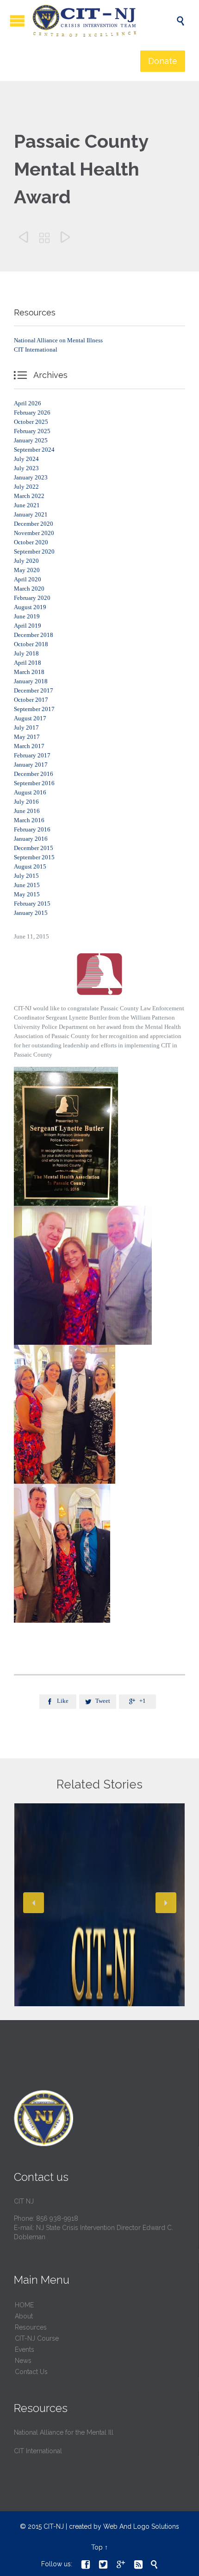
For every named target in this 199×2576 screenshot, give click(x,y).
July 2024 (26, 459)
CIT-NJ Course (37, 2338)
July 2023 (26, 468)
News (23, 2361)
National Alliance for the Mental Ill (64, 2432)
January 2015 (31, 913)
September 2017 (34, 709)
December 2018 (34, 635)
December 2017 (34, 690)
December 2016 (34, 774)
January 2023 (31, 477)
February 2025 (32, 431)
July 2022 (26, 487)
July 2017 (26, 727)
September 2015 (34, 857)
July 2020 (26, 561)
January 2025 (31, 440)
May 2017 (27, 737)
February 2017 (32, 755)
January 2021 (31, 514)
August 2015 (30, 866)
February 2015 (32, 904)
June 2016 (27, 811)
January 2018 (31, 681)
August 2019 (30, 607)
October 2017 (31, 700)
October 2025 (31, 422)
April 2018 (28, 663)
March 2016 (29, 820)
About (24, 2316)
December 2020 (34, 524)
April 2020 (28, 579)
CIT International (36, 350)
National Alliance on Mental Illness (58, 340)
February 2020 (32, 598)
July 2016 (26, 802)
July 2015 (26, 876)
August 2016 (30, 792)
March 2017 (29, 746)
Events (25, 2349)
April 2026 (28, 403)
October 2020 (31, 542)
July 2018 (26, 653)
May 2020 (27, 570)
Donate (163, 61)
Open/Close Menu (17, 21)
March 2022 (29, 496)
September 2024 (34, 450)
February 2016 (32, 829)
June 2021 (27, 505)
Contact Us (31, 2372)
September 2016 (34, 783)
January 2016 (31, 839)
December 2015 (34, 848)
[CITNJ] (104, 21)
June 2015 (27, 885)
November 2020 (34, 533)
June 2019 (27, 616)
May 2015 (27, 894)
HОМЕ (24, 2305)
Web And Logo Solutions (141, 2526)
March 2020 (29, 589)
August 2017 (30, 718)
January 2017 (31, 765)
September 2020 (34, 551)
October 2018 (31, 644)
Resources (31, 2327)
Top (97, 2547)
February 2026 (32, 413)
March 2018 (29, 672)
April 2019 (28, 626)
